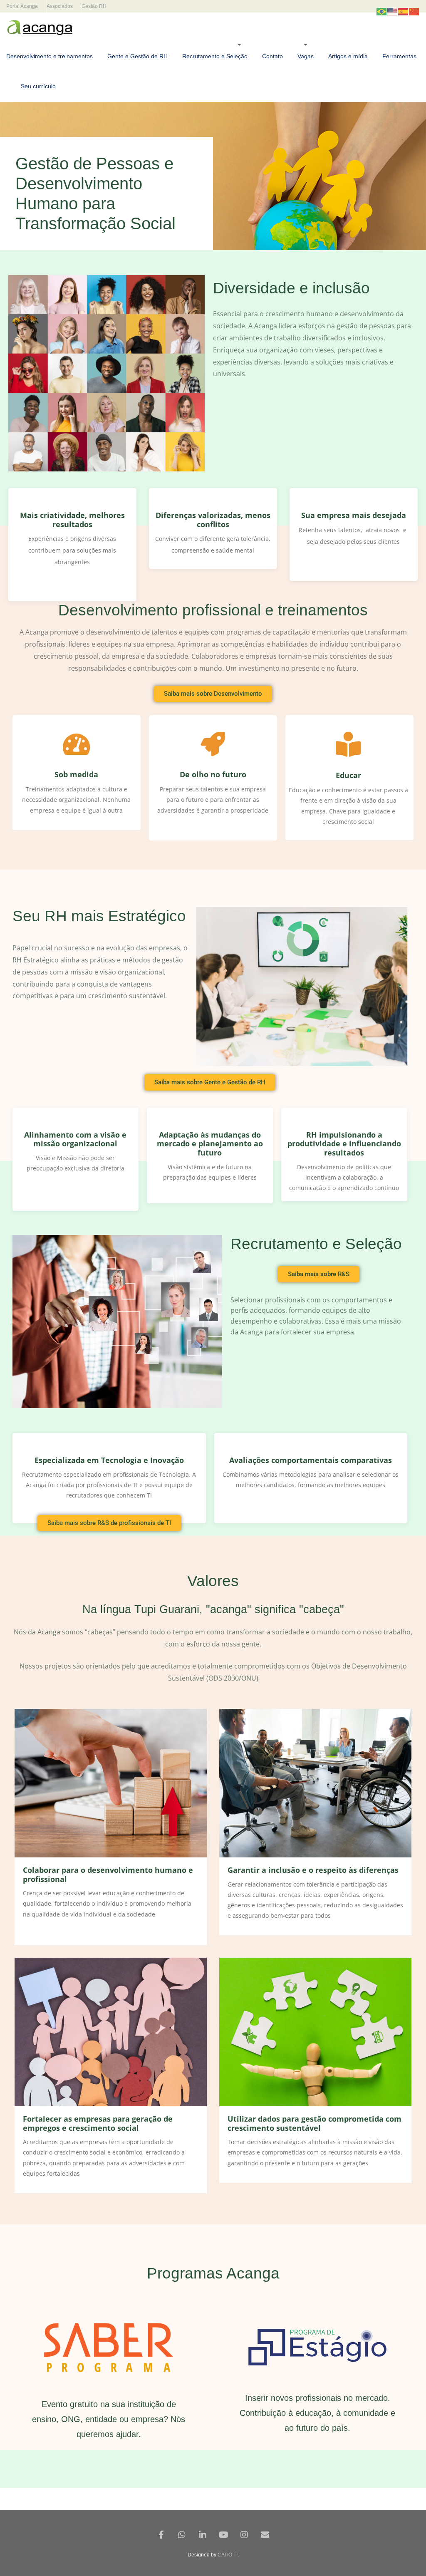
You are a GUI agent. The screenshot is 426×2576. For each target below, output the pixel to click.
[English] (393, 11)
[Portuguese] (382, 11)
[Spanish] (404, 11)
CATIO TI (228, 2555)
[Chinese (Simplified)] (414, 11)
